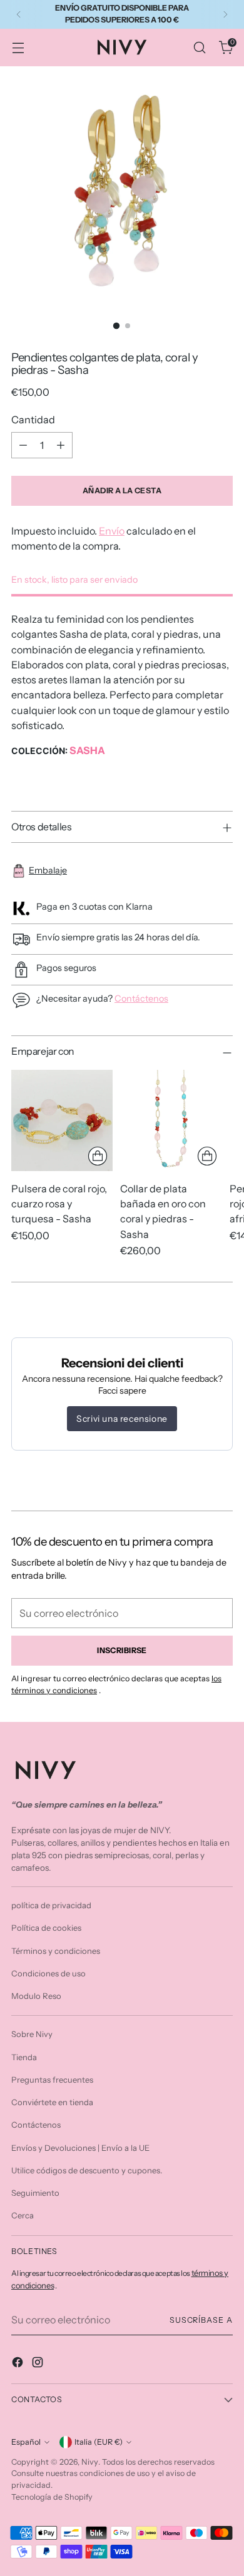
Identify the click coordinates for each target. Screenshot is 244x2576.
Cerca (23, 2215)
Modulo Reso (36, 1996)
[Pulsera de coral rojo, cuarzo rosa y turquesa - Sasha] (62, 1120)
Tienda (24, 2057)
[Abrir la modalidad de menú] (18, 47)
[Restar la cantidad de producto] (23, 445)
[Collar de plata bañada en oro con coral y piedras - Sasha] (171, 1120)
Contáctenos (141, 999)
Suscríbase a (201, 2320)
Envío (112, 531)
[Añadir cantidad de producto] (61, 445)
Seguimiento (35, 2193)
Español (26, 2442)
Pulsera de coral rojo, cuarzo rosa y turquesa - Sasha (59, 1204)
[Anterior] (19, 14)
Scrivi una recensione (122, 1419)
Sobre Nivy (32, 2034)
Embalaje (48, 870)
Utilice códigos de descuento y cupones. (87, 2170)
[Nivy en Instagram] (39, 2364)
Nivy (90, 2462)
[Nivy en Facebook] (19, 2364)
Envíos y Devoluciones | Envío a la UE (80, 2148)
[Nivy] (122, 47)
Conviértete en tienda (52, 2102)
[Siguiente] (225, 14)
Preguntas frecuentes (52, 2080)
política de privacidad (51, 1905)
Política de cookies (46, 1928)
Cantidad (33, 420)
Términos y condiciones (56, 1951)
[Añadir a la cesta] (98, 1156)
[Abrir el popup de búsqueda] (199, 47)
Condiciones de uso (48, 1973)
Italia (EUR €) (99, 2442)
